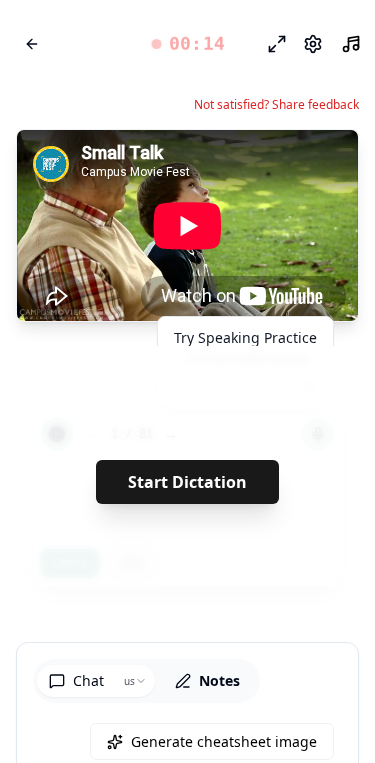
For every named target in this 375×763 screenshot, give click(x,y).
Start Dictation (187, 482)
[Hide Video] (326, 162)
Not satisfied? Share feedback (276, 105)
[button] (187, 44)
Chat (88, 680)
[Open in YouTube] (270, 162)
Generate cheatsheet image (224, 741)
